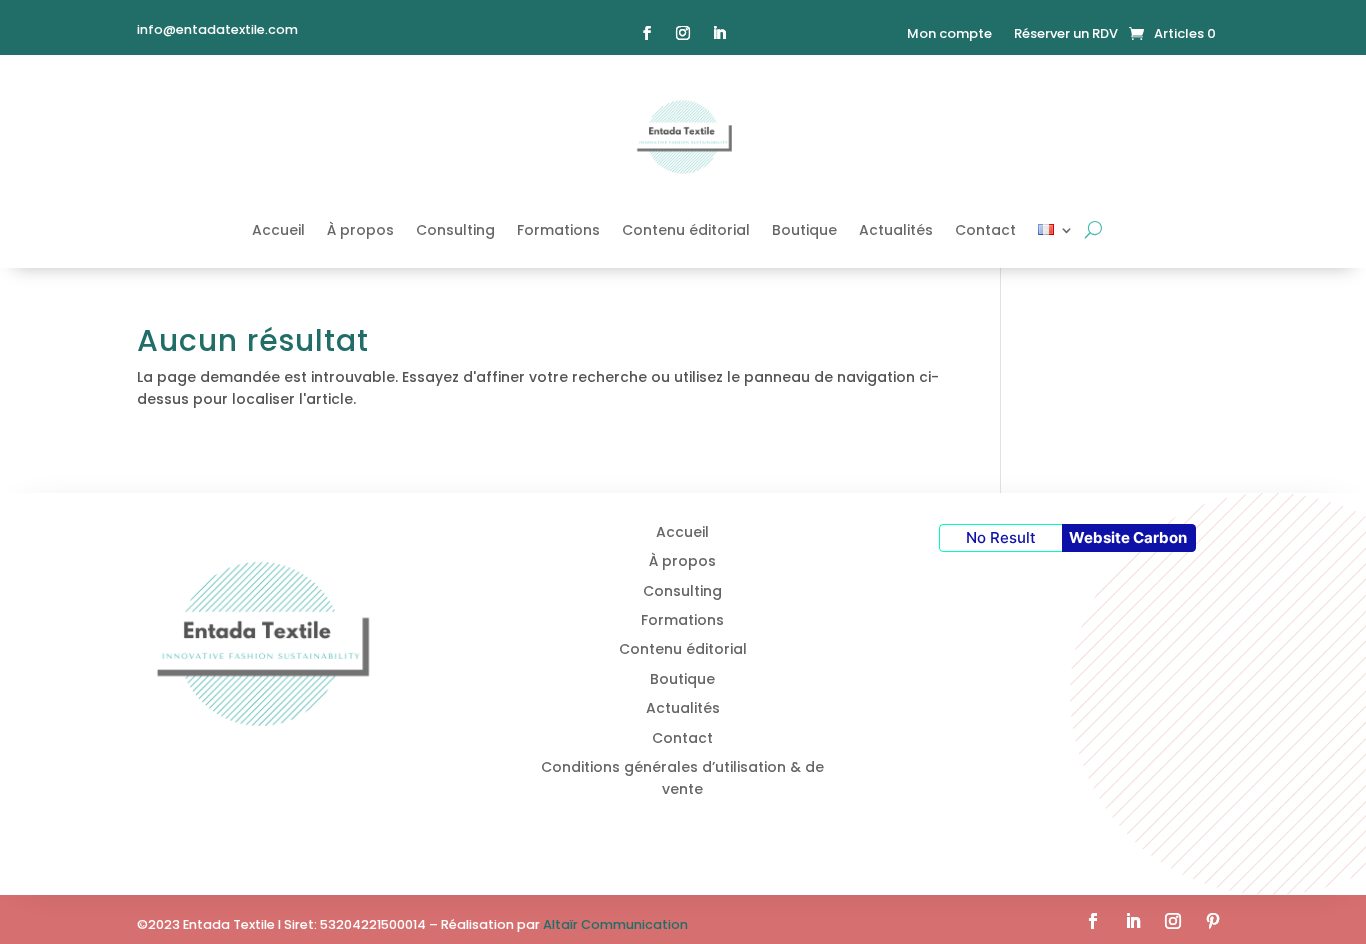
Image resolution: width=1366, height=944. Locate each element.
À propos (360, 230)
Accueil (278, 230)
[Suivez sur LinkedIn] (719, 33)
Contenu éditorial (686, 230)
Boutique (804, 230)
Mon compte (949, 35)
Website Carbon (1128, 537)
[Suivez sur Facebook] (647, 33)
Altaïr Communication (615, 924)
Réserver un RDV (1066, 35)
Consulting (455, 230)
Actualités (896, 230)
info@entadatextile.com (217, 29)
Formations (558, 230)
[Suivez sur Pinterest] (1213, 921)
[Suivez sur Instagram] (683, 33)
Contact (985, 230)
